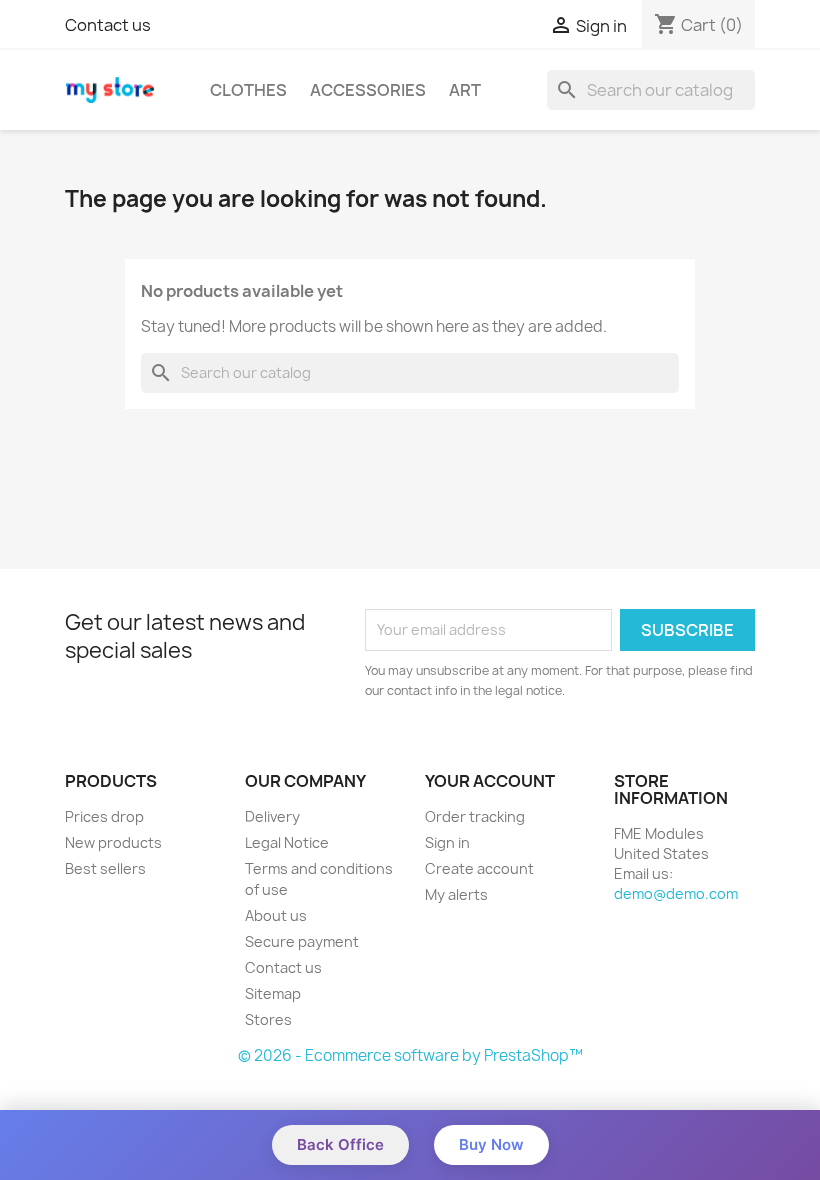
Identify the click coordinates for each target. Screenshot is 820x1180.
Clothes (248, 90)
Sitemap (273, 993)
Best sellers (105, 868)
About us (276, 915)
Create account (479, 868)
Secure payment (302, 941)
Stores (268, 1019)
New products (113, 842)
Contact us (108, 25)
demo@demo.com (676, 893)
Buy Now (491, 1144)
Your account (490, 781)
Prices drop (104, 816)
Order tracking (475, 816)
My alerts (456, 894)
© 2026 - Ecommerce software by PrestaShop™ (410, 1055)
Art (465, 90)
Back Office (340, 1144)
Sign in (447, 842)
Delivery (272, 816)
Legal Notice (287, 842)
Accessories (368, 90)
